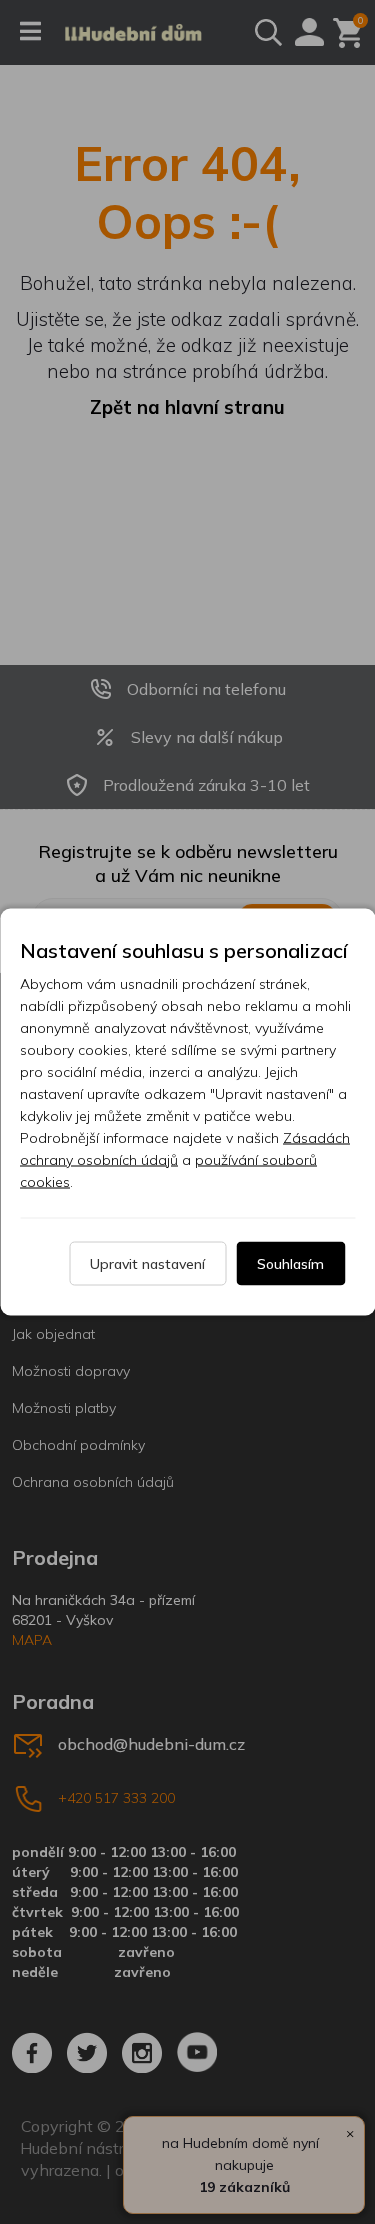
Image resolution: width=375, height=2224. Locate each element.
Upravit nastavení (147, 1264)
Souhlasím (290, 1264)
